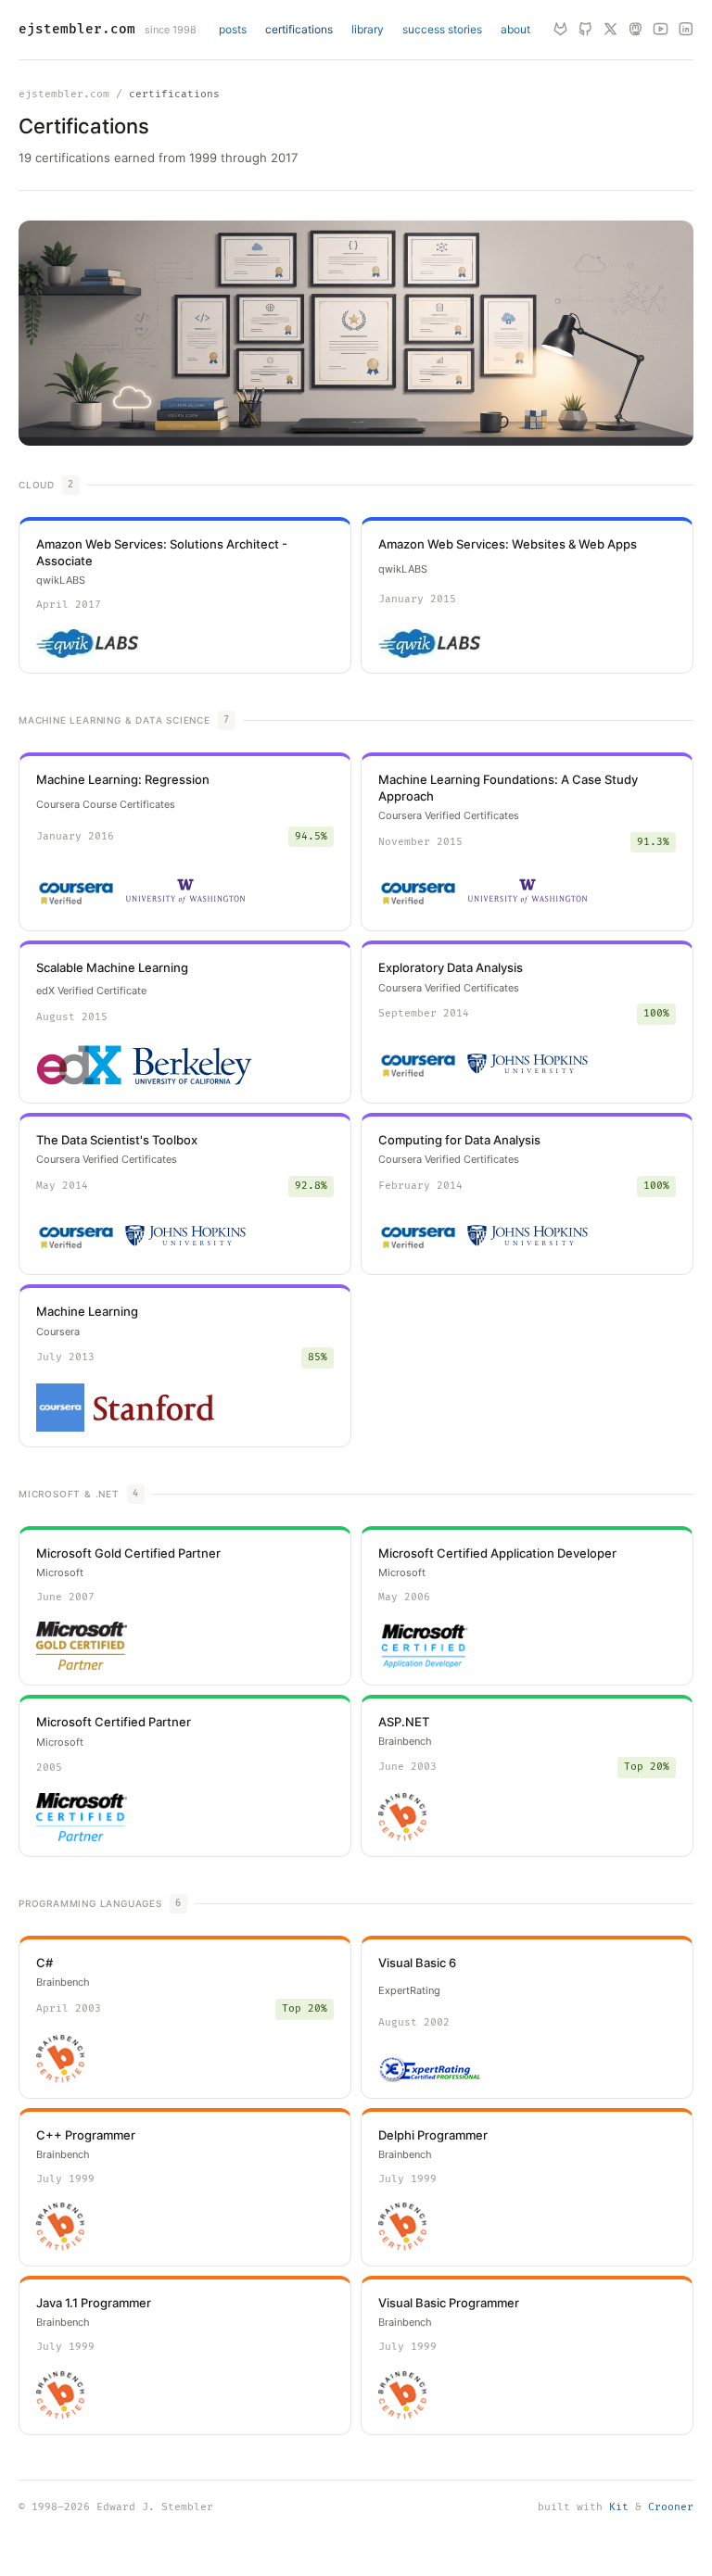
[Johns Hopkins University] (528, 1064)
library (368, 29)
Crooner (671, 2507)
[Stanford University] (154, 1407)
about (515, 29)
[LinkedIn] (686, 30)
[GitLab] (560, 30)
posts (233, 29)
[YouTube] (661, 30)
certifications (299, 29)
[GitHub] (585, 30)
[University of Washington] (185, 891)
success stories (442, 29)
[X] (610, 30)
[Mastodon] (636, 30)
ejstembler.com (77, 29)
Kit (619, 2507)
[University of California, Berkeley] (192, 1066)
